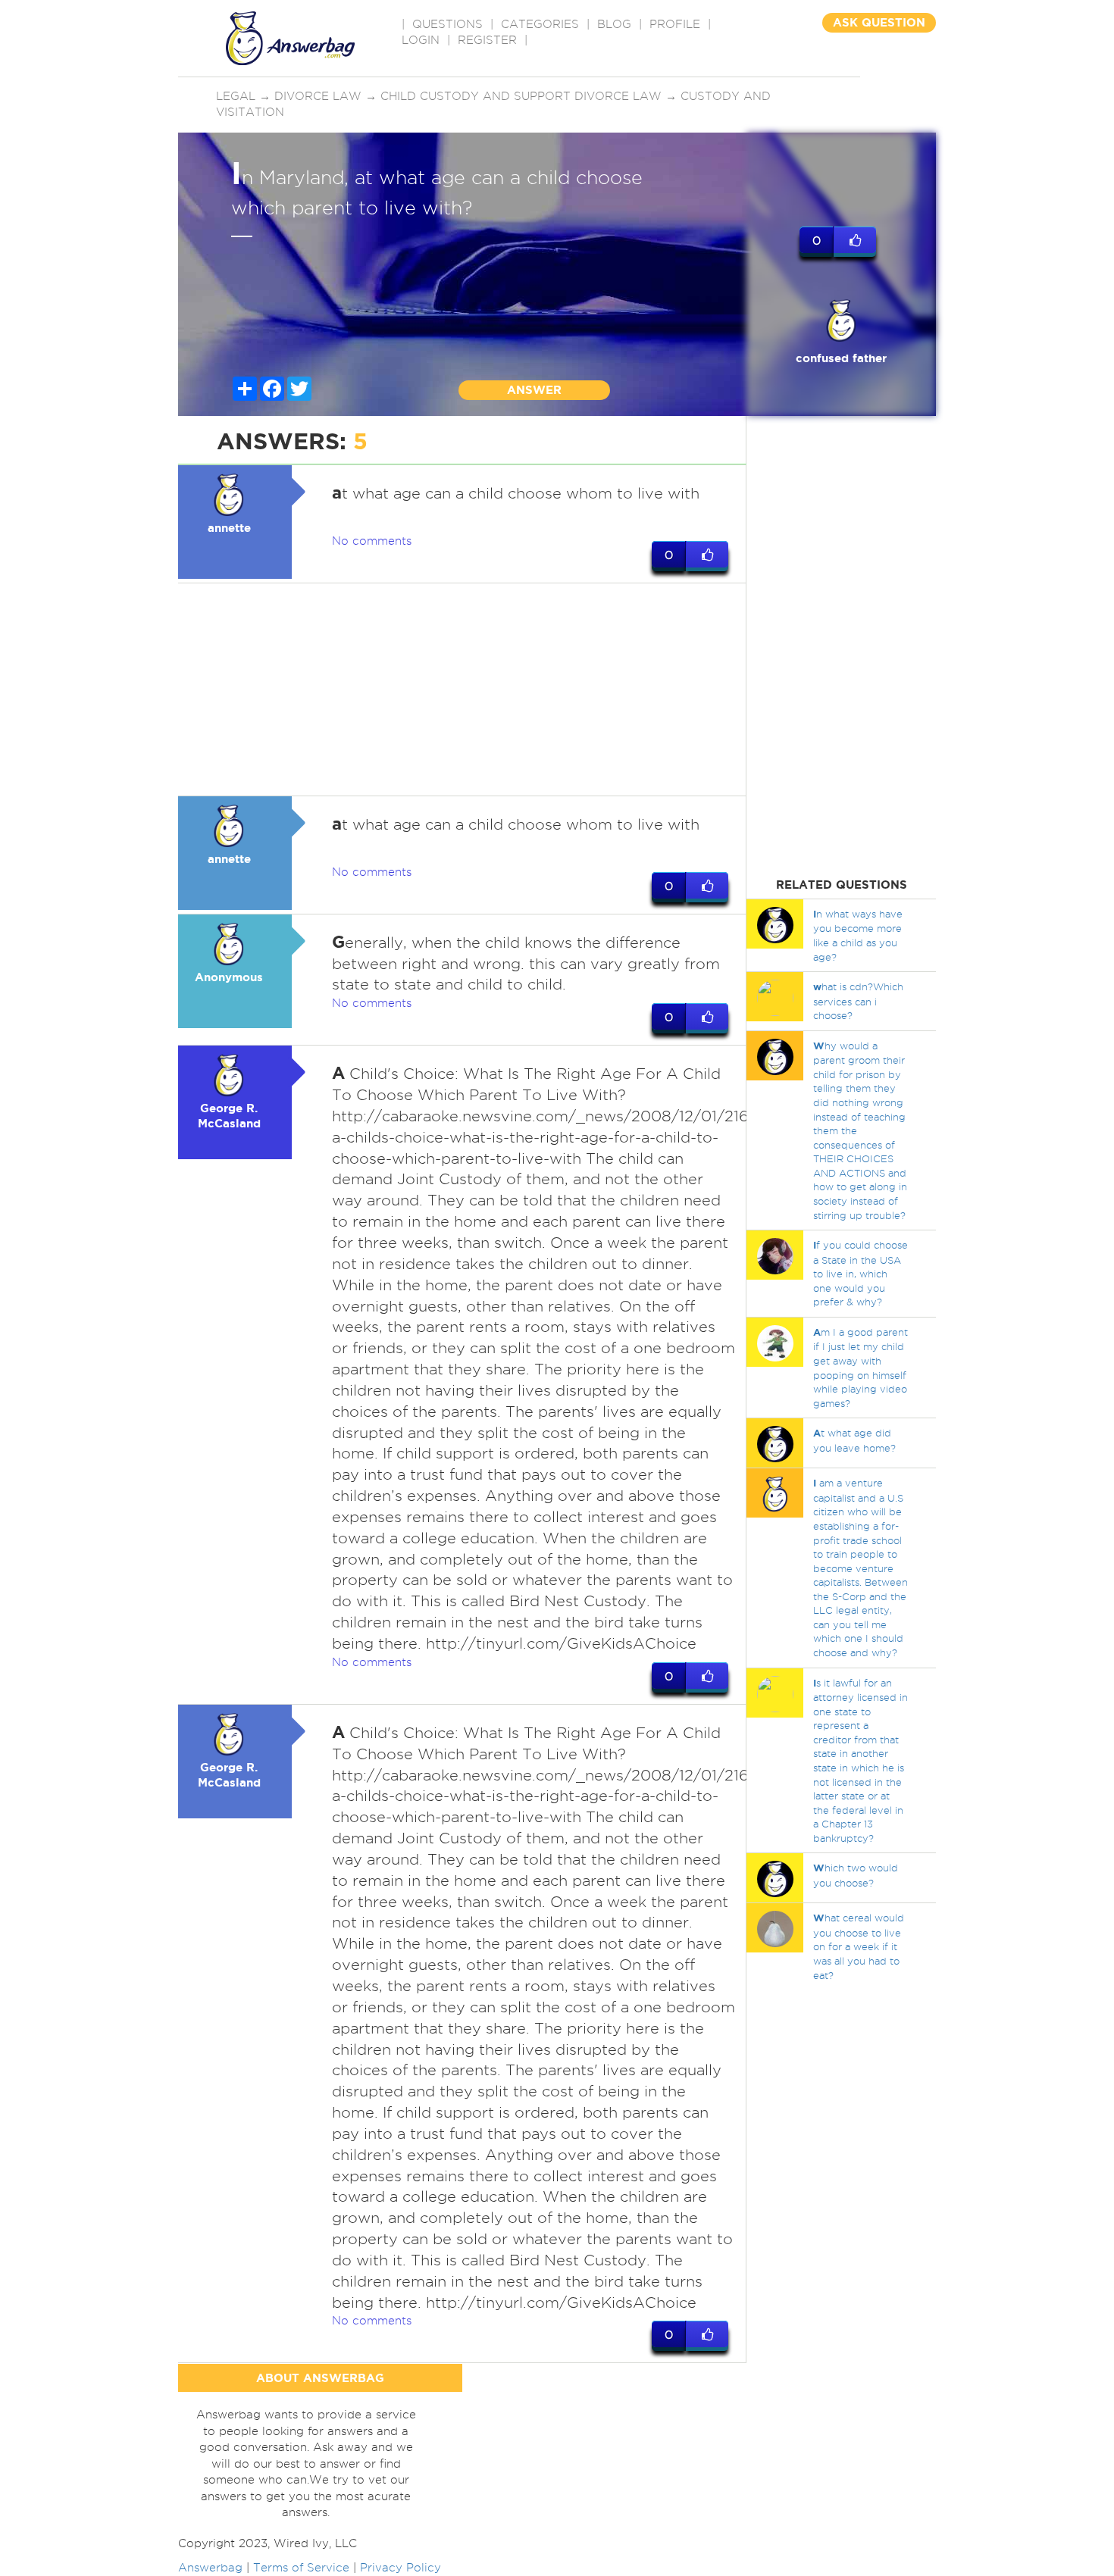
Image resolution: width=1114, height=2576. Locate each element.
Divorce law (318, 96)
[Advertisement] (462, 689)
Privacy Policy (401, 2568)
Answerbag (210, 2568)
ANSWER (534, 390)
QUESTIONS (447, 24)
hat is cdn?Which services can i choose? (858, 1001)
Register (487, 40)
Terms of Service (301, 2568)
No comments (372, 541)
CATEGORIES (540, 24)
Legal (236, 96)
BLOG (614, 24)
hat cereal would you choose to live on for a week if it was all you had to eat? (859, 1946)
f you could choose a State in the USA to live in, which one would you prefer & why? (861, 1273)
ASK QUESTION (879, 22)
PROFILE (675, 24)
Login (421, 40)
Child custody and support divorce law (521, 96)
